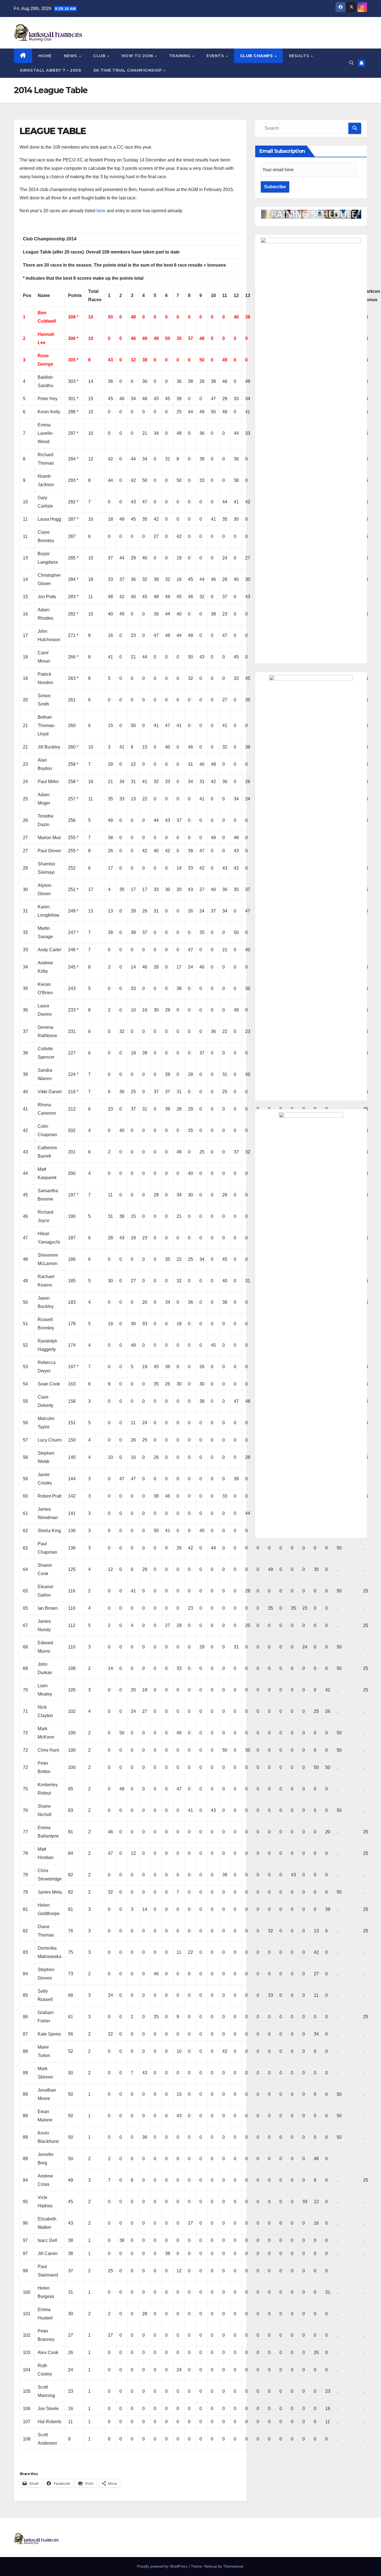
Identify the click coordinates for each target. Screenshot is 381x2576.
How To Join (138, 56)
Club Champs (257, 56)
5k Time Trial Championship (128, 70)
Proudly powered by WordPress (163, 2566)
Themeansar (233, 2566)
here (101, 211)
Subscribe (275, 187)
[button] (351, 63)
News (71, 56)
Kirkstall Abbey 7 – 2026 (51, 70)
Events (216, 56)
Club (100, 56)
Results (300, 56)
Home (45, 56)
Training (180, 56)
